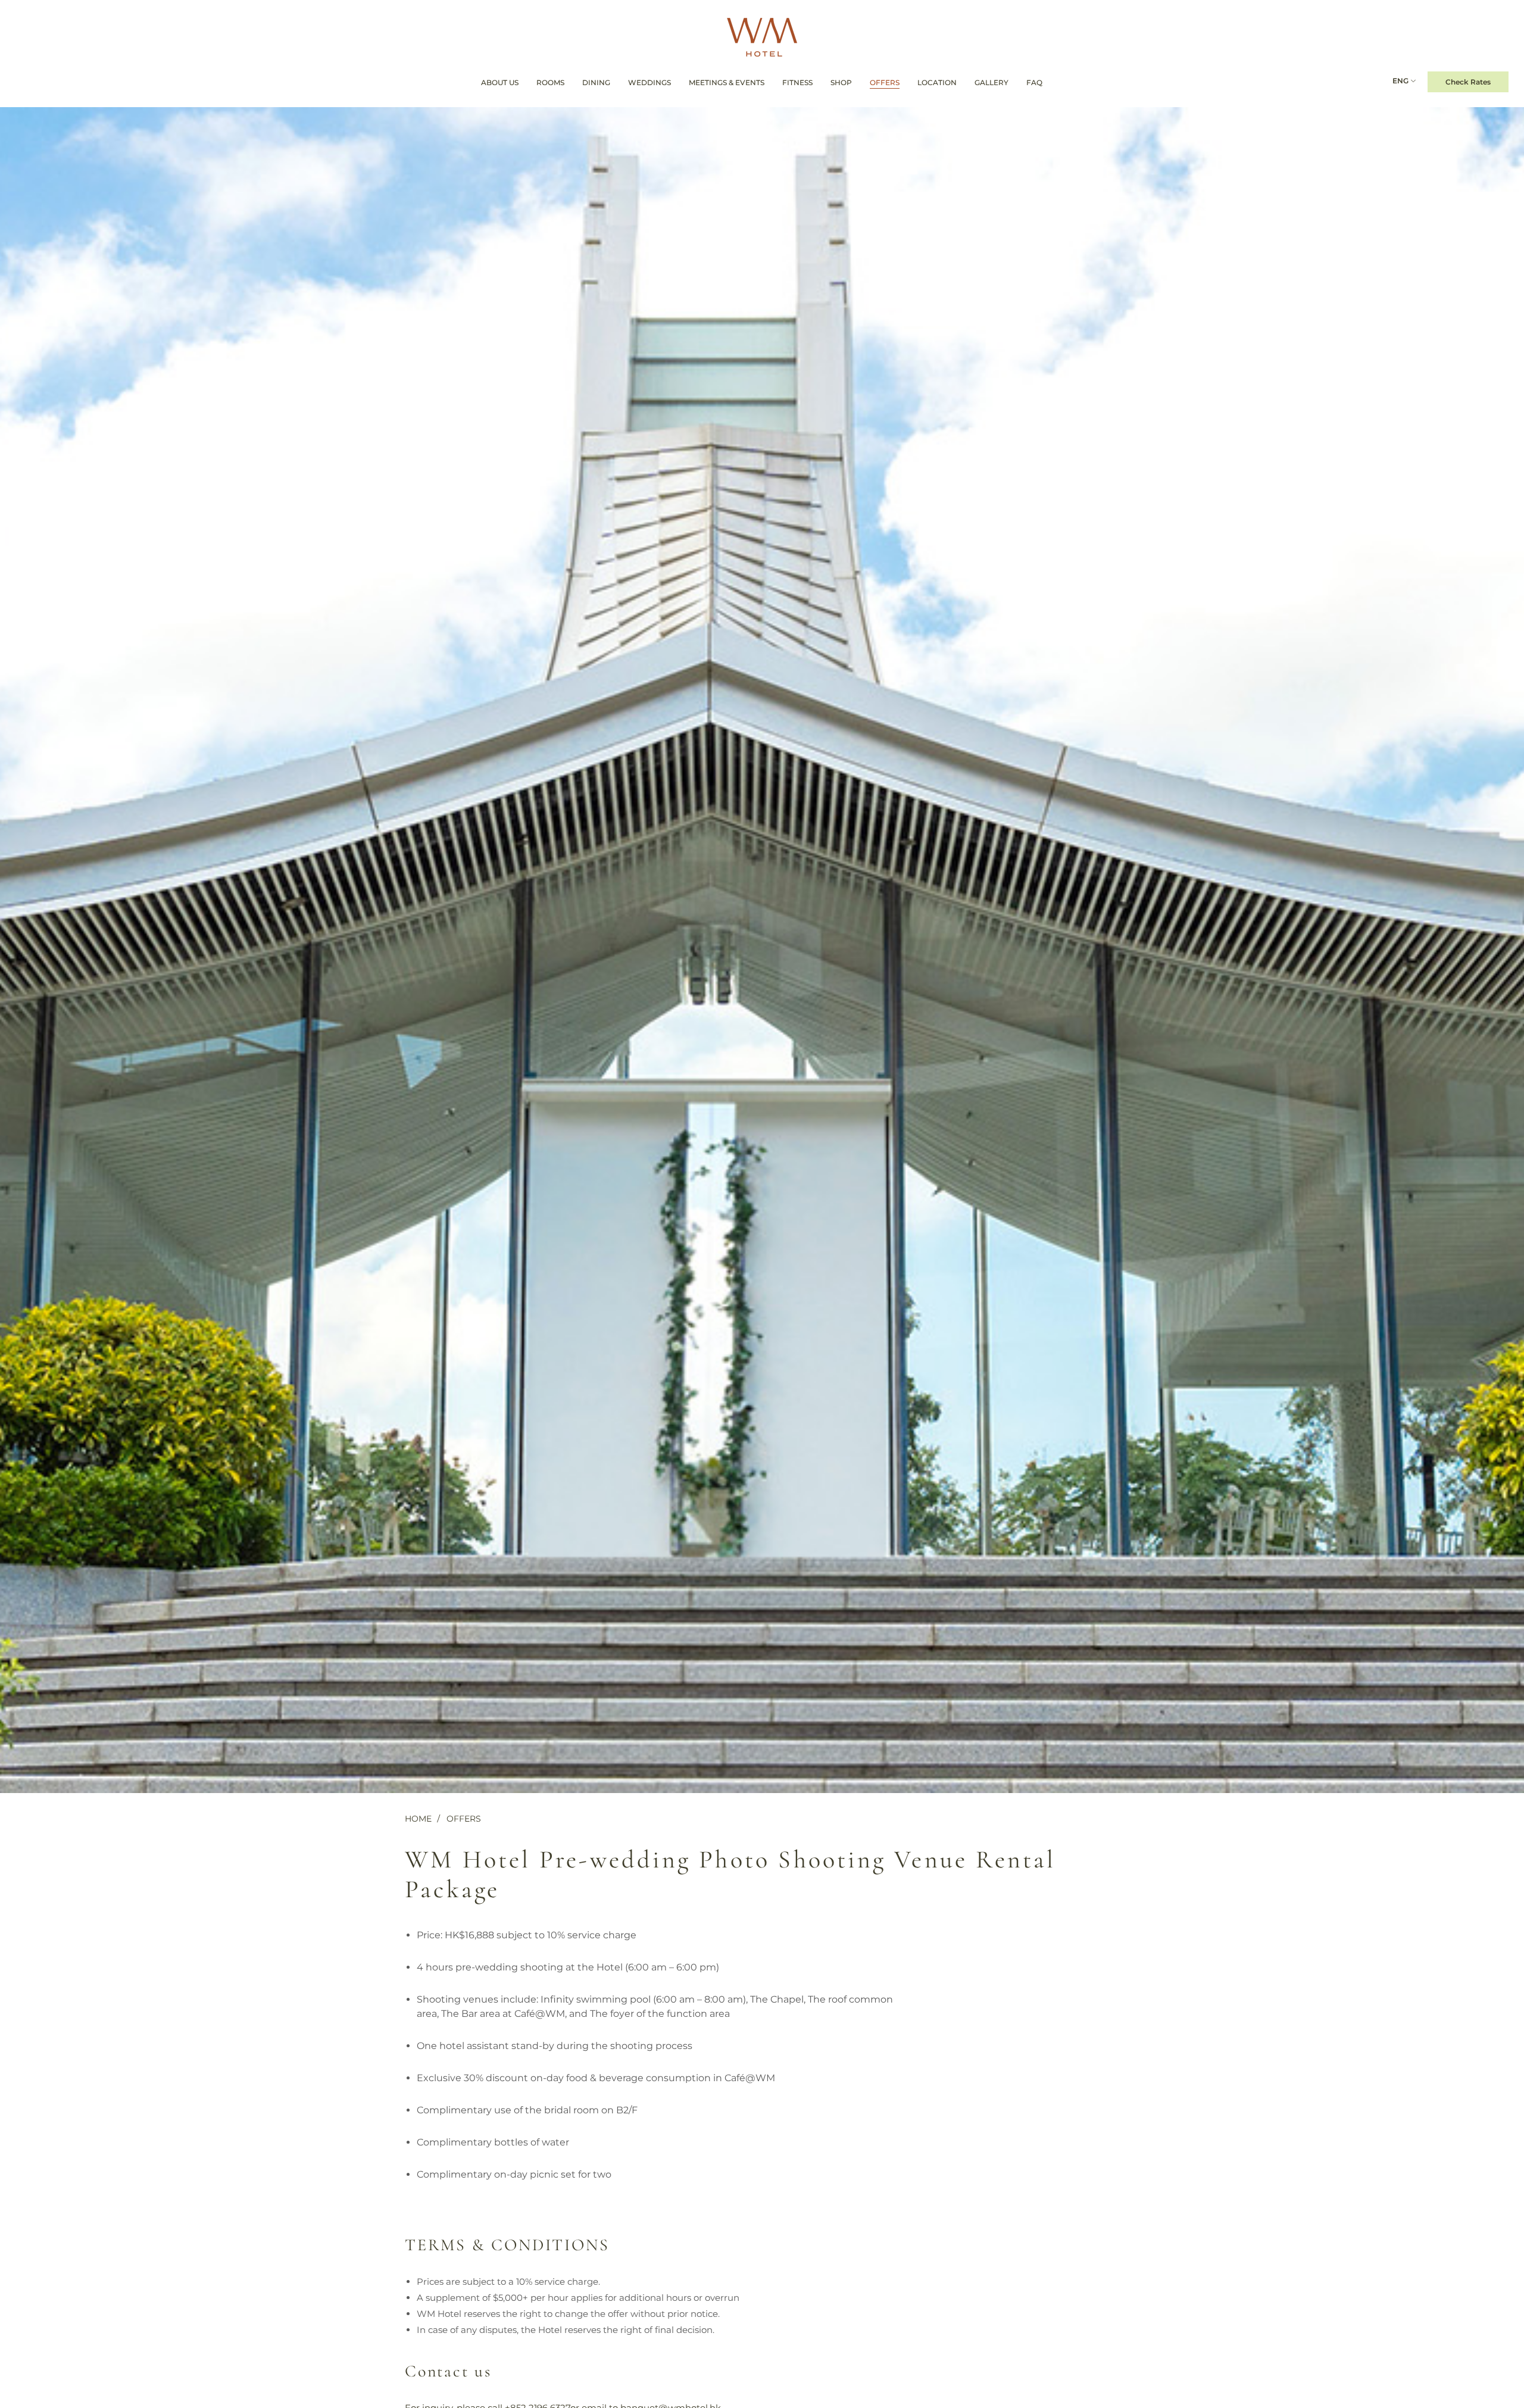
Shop (841, 82)
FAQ (1034, 82)
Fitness (797, 82)
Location (937, 82)
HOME (418, 1819)
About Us (500, 82)
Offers (885, 82)
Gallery (991, 82)
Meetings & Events (727, 82)
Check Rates (1468, 82)
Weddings (649, 82)
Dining (596, 82)
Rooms (550, 82)
